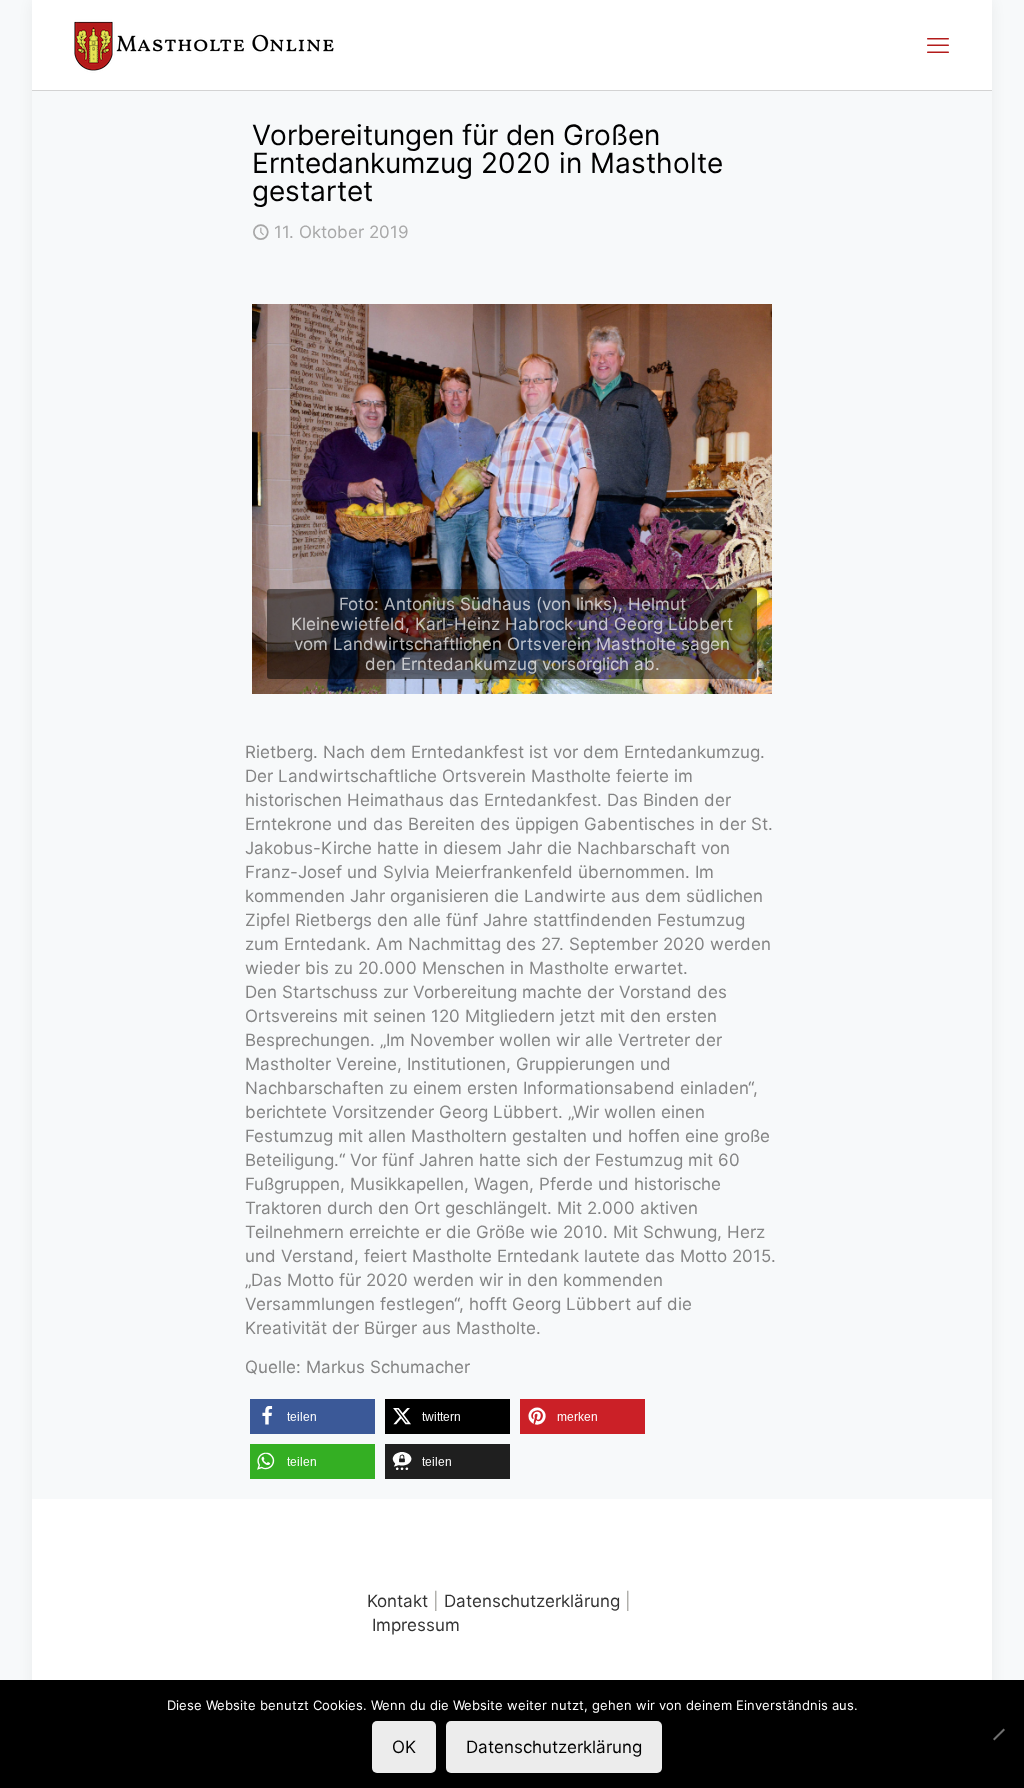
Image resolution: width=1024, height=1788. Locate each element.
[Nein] (999, 1734)
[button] (312, 1416)
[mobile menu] (938, 45)
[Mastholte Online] (204, 45)
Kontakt (397, 1601)
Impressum (416, 1625)
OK (404, 1747)
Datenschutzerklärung (532, 1601)
